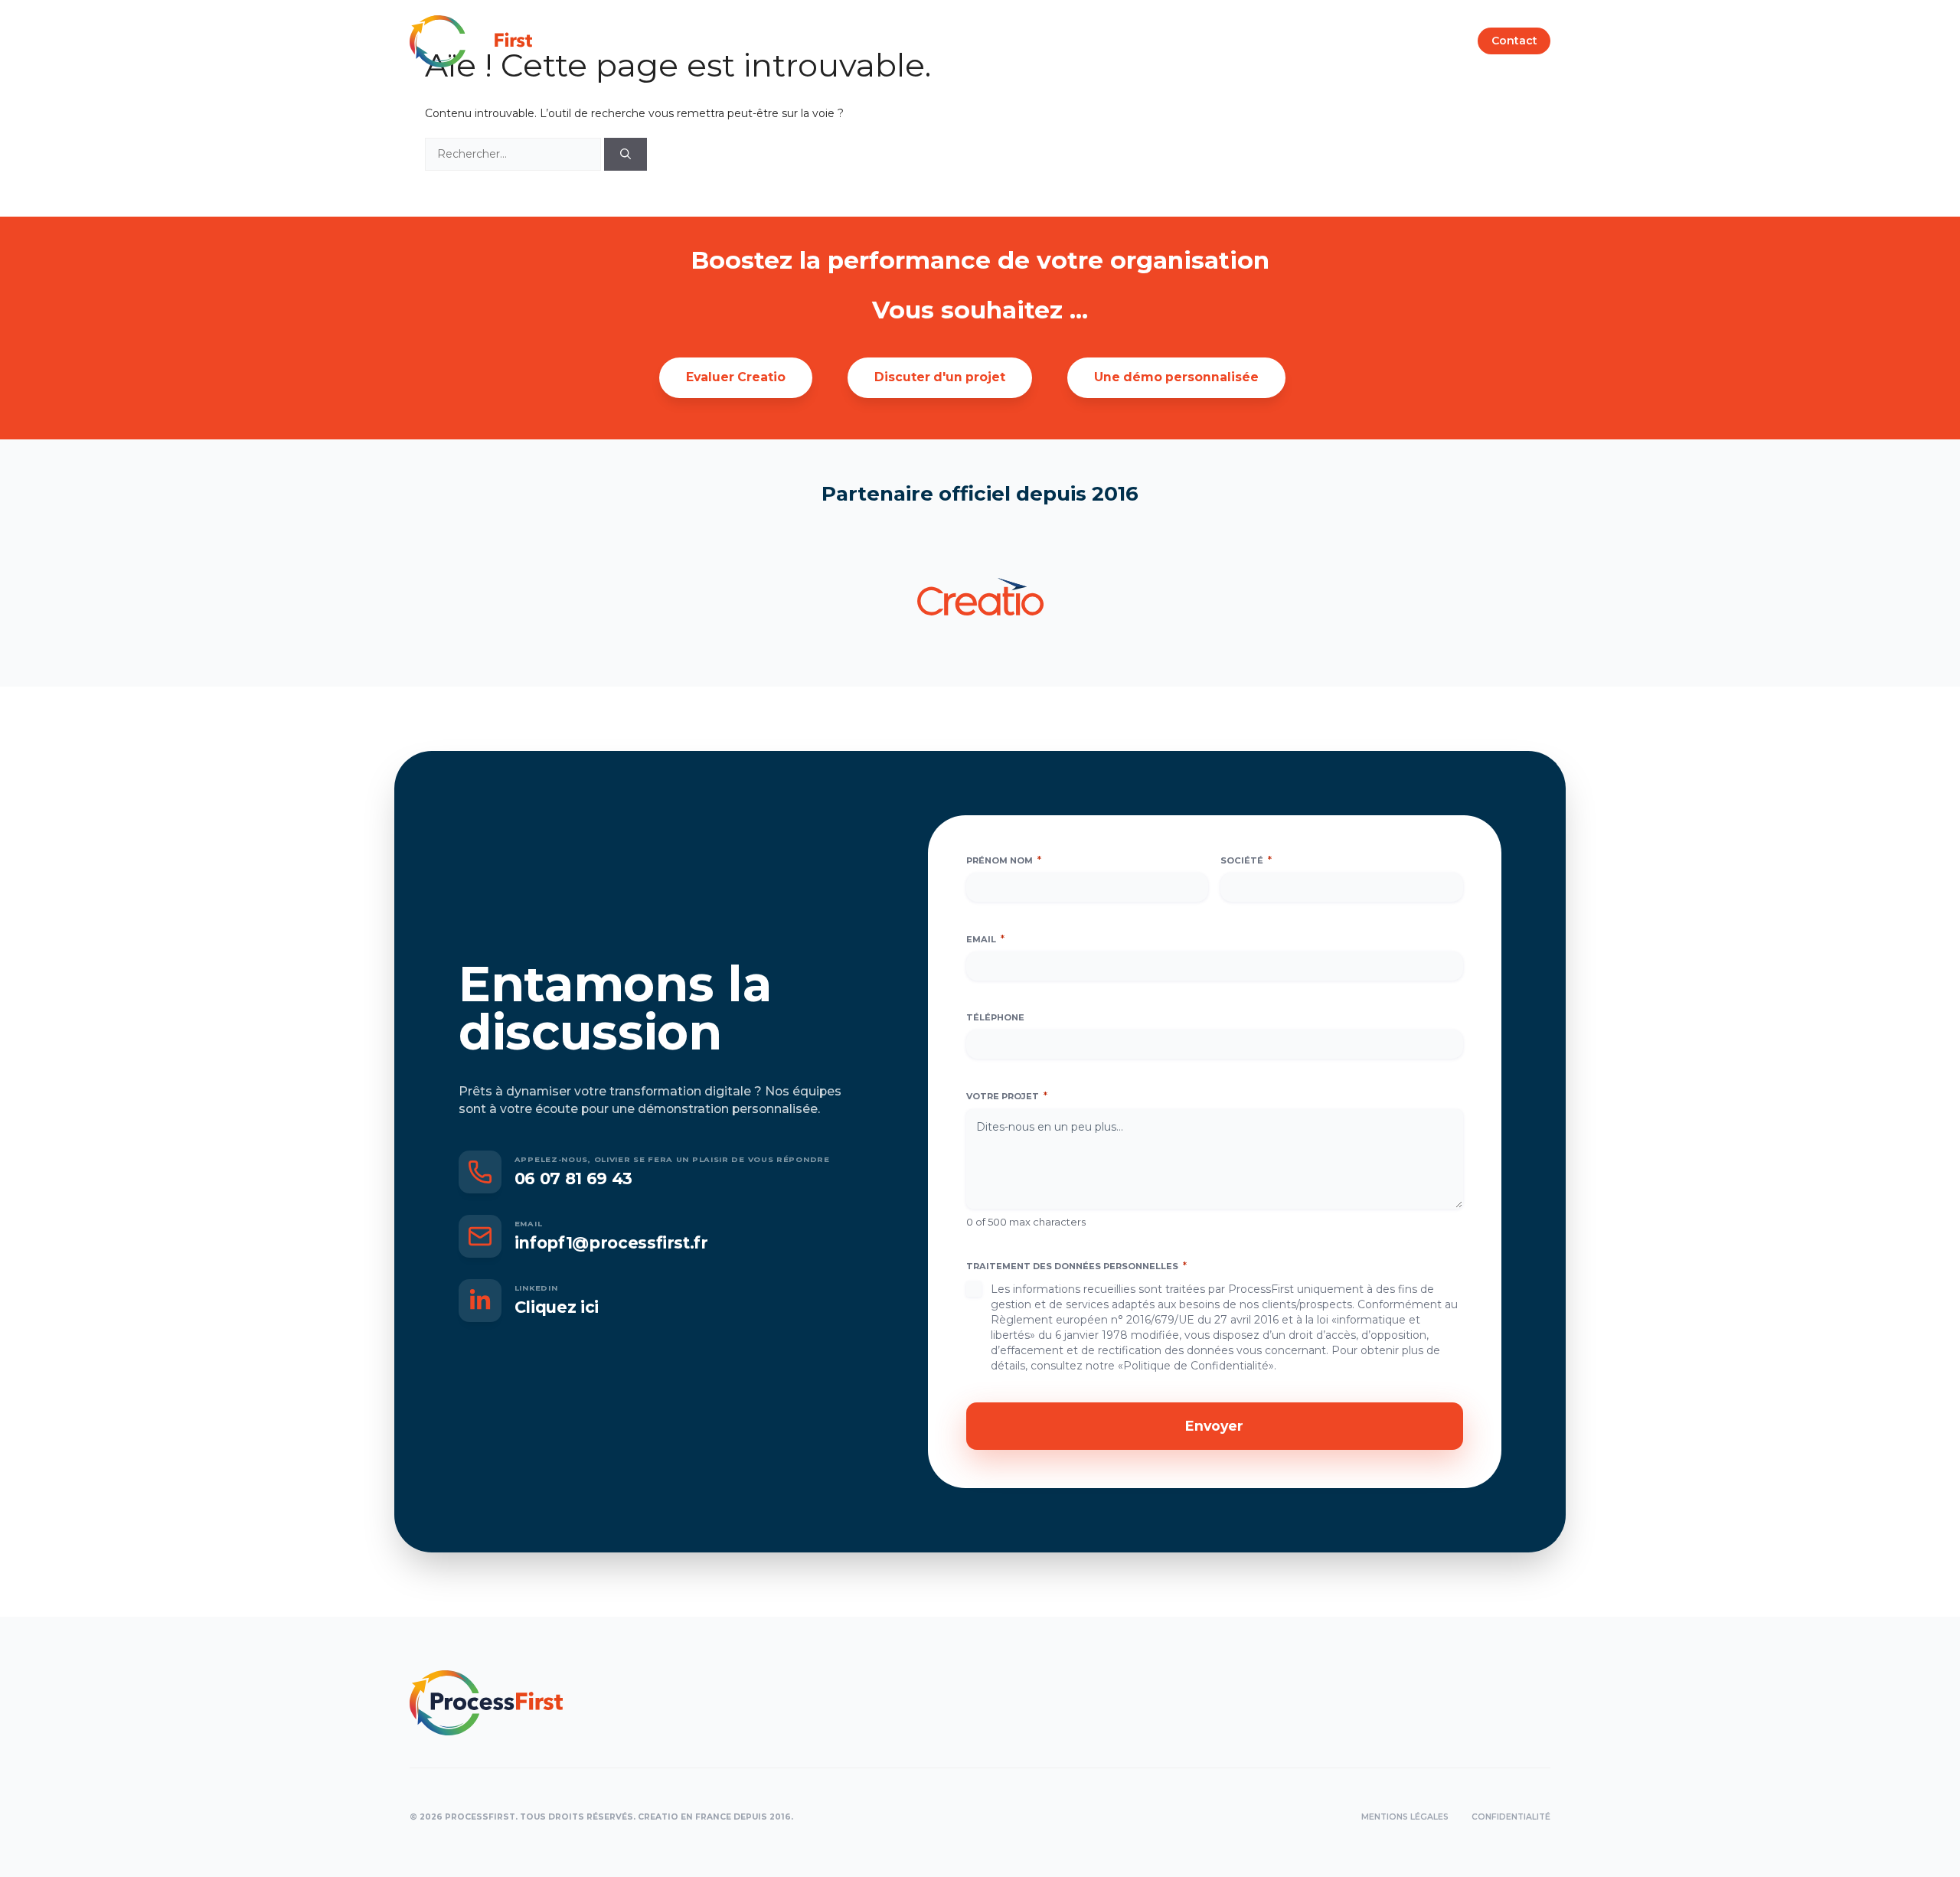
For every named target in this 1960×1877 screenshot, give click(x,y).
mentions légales (1405, 1817)
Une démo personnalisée (1176, 377)
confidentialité (1511, 1817)
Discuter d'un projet (940, 377)
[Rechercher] (626, 154)
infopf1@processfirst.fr (611, 1243)
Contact (1514, 41)
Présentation (859, 41)
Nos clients (1125, 41)
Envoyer (1214, 1426)
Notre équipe (960, 41)
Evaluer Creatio (736, 377)
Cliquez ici (557, 1307)
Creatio (1046, 41)
